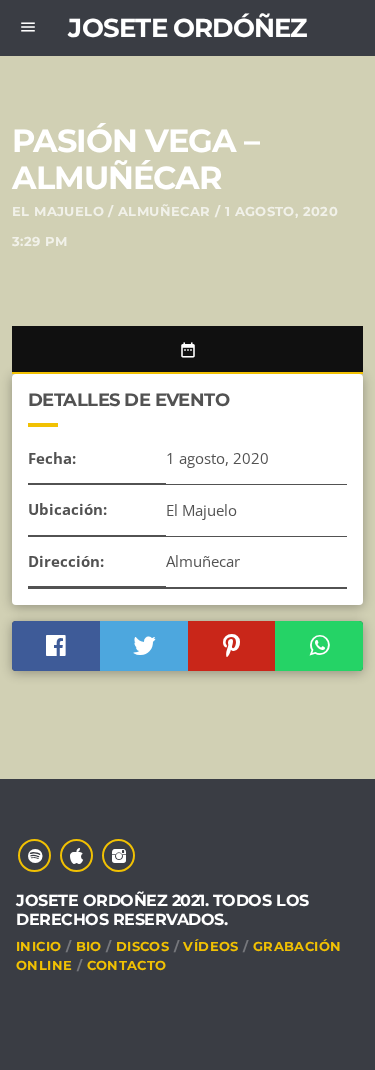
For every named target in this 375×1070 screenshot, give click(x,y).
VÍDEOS (210, 946)
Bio (89, 946)
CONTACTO (127, 965)
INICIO (38, 946)
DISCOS (142, 946)
